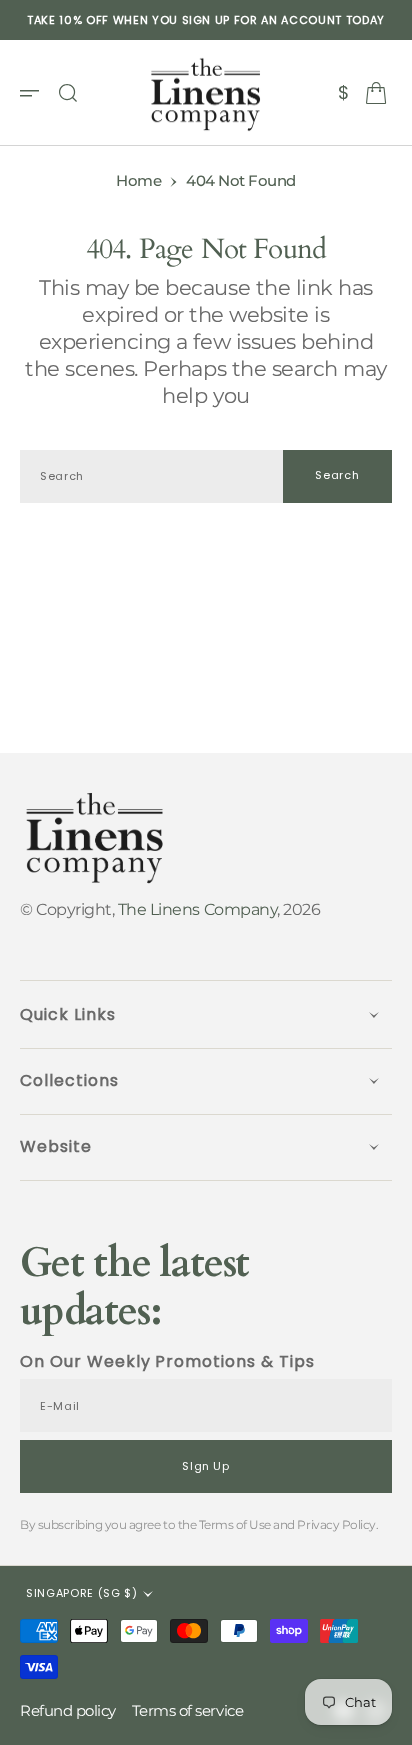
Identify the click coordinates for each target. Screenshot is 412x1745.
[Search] (68, 93)
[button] (36, 93)
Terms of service (187, 1710)
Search (337, 475)
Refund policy (68, 1710)
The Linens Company (197, 909)
